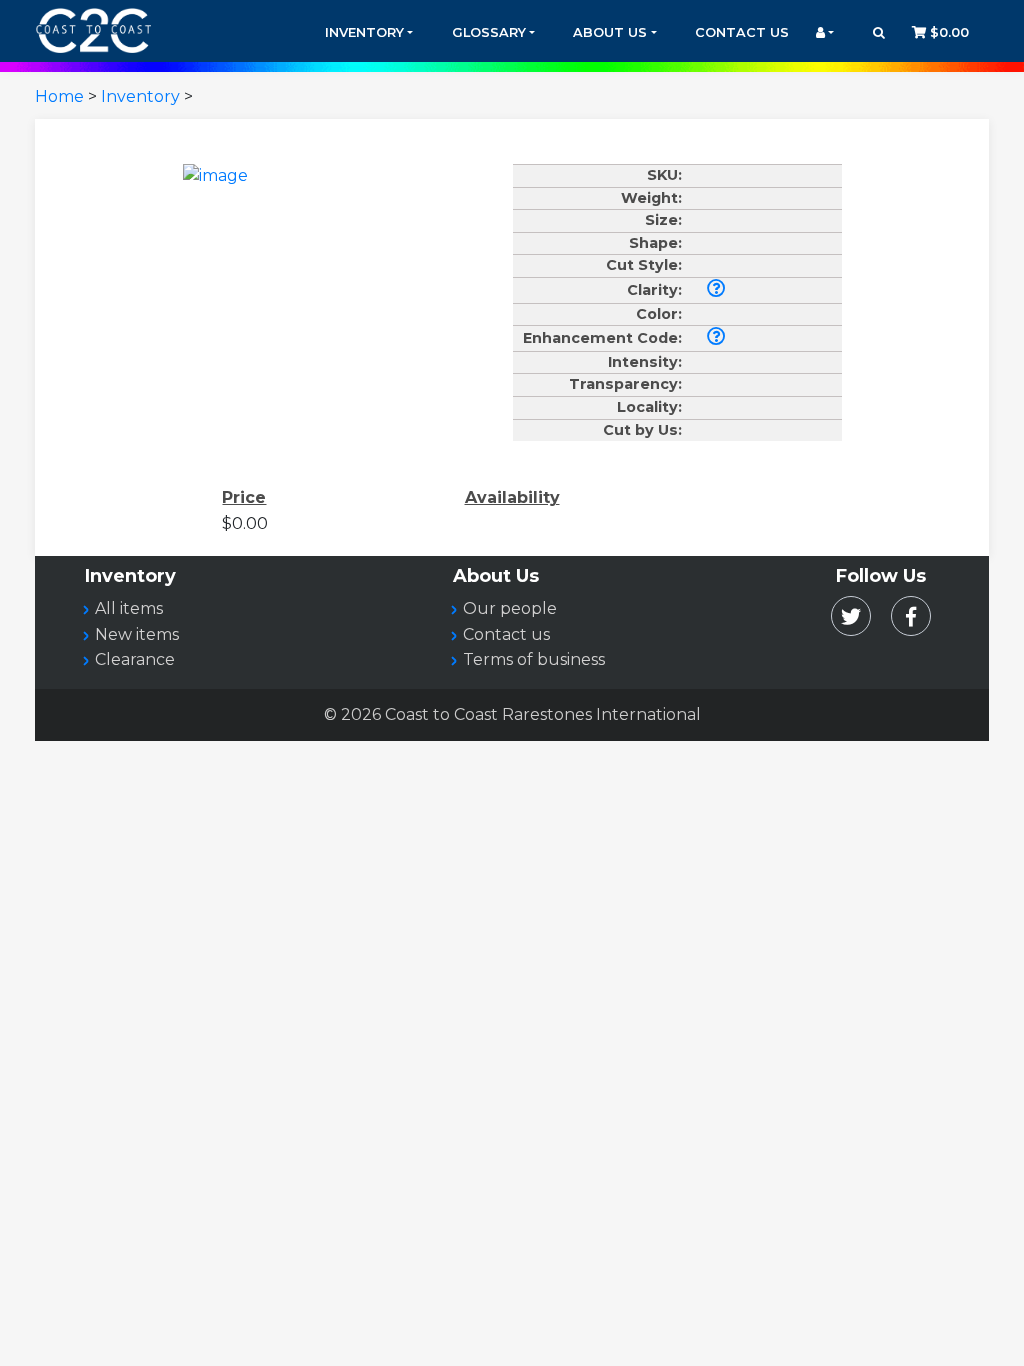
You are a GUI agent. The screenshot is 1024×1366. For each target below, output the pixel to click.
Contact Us (742, 32)
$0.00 (947, 32)
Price (244, 497)
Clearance (135, 659)
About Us (610, 32)
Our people (510, 608)
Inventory (364, 32)
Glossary (489, 32)
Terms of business (534, 659)
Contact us (506, 634)
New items (137, 634)
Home (59, 96)
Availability (512, 497)
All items (129, 608)
